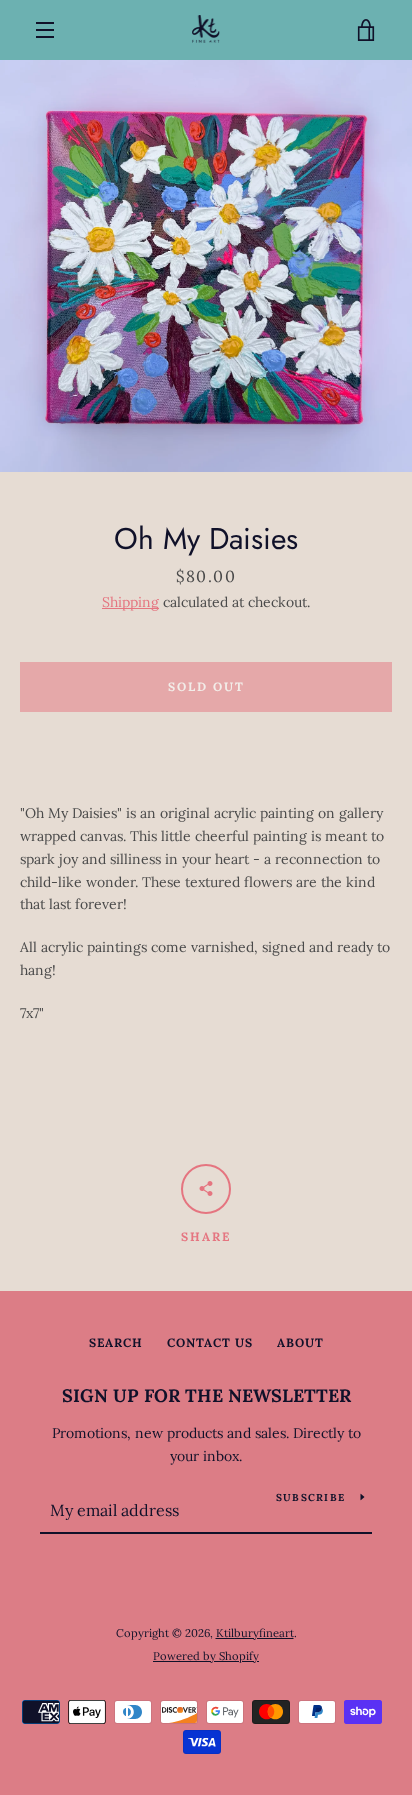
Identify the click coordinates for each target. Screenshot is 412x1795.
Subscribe (310, 1497)
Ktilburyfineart (255, 1633)
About (300, 1342)
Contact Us (210, 1342)
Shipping (130, 602)
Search (116, 1342)
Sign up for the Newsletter (206, 1395)
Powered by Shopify (206, 1656)
